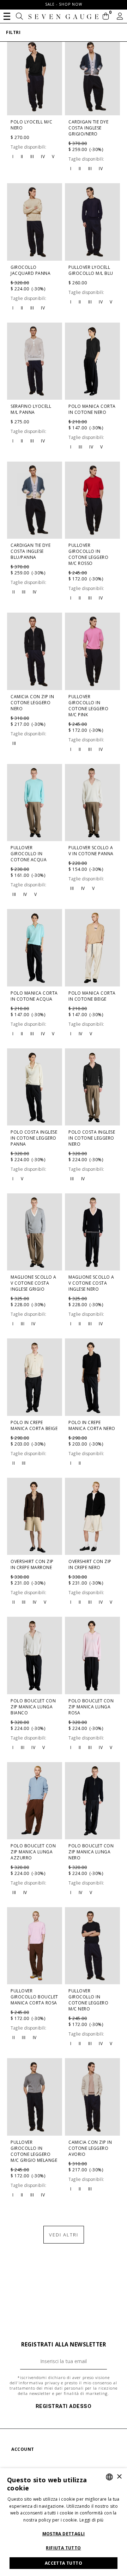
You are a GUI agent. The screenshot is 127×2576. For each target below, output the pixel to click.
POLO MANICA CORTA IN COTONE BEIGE (92, 996)
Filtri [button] (13, 32)
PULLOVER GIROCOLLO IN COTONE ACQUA (29, 854)
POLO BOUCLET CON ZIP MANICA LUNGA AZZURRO (33, 1852)
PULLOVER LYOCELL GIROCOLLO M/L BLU (91, 270)
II (22, 157)
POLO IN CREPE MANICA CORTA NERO (92, 1425)
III (32, 157)
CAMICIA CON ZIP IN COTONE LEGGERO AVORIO (90, 2148)
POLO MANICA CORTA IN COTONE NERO (92, 409)
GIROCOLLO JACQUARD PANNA (31, 270)
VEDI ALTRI (64, 2235)
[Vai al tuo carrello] (106, 17)
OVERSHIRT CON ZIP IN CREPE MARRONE (32, 1564)
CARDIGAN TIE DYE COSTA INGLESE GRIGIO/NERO (88, 128)
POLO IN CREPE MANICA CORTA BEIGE (34, 1425)
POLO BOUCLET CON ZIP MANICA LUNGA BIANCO (33, 1707)
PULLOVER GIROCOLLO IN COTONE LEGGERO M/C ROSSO (88, 554)
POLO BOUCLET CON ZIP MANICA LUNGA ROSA (91, 1707)
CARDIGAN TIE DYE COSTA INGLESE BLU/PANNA (31, 551)
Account (23, 2449)
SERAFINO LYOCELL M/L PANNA (31, 409)
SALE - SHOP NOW (64, 4)
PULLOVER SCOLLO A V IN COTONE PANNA (91, 851)
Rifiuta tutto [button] (63, 2548)
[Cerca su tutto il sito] (20, 17)
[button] (7, 16)
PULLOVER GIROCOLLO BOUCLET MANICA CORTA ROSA (34, 1997)
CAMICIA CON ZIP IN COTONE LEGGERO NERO (32, 703)
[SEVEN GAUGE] (64, 17)
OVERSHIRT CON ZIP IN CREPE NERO (90, 1564)
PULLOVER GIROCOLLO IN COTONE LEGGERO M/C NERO (88, 2000)
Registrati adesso (64, 2406)
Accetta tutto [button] (64, 2563)
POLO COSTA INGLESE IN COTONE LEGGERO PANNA (34, 1138)
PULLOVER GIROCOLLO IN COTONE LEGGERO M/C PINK (88, 706)
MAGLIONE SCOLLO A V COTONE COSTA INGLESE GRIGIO (34, 1283)
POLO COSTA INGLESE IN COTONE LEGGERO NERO (92, 1138)
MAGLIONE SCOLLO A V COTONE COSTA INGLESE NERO (91, 1283)
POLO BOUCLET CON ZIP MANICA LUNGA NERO (91, 1852)
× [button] (119, 2477)
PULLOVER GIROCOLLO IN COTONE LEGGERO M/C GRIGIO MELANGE (34, 2151)
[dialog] (64, 2522)
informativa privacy (39, 2383)
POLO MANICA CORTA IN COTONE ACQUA (34, 996)
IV (43, 157)
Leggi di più (92, 2520)
